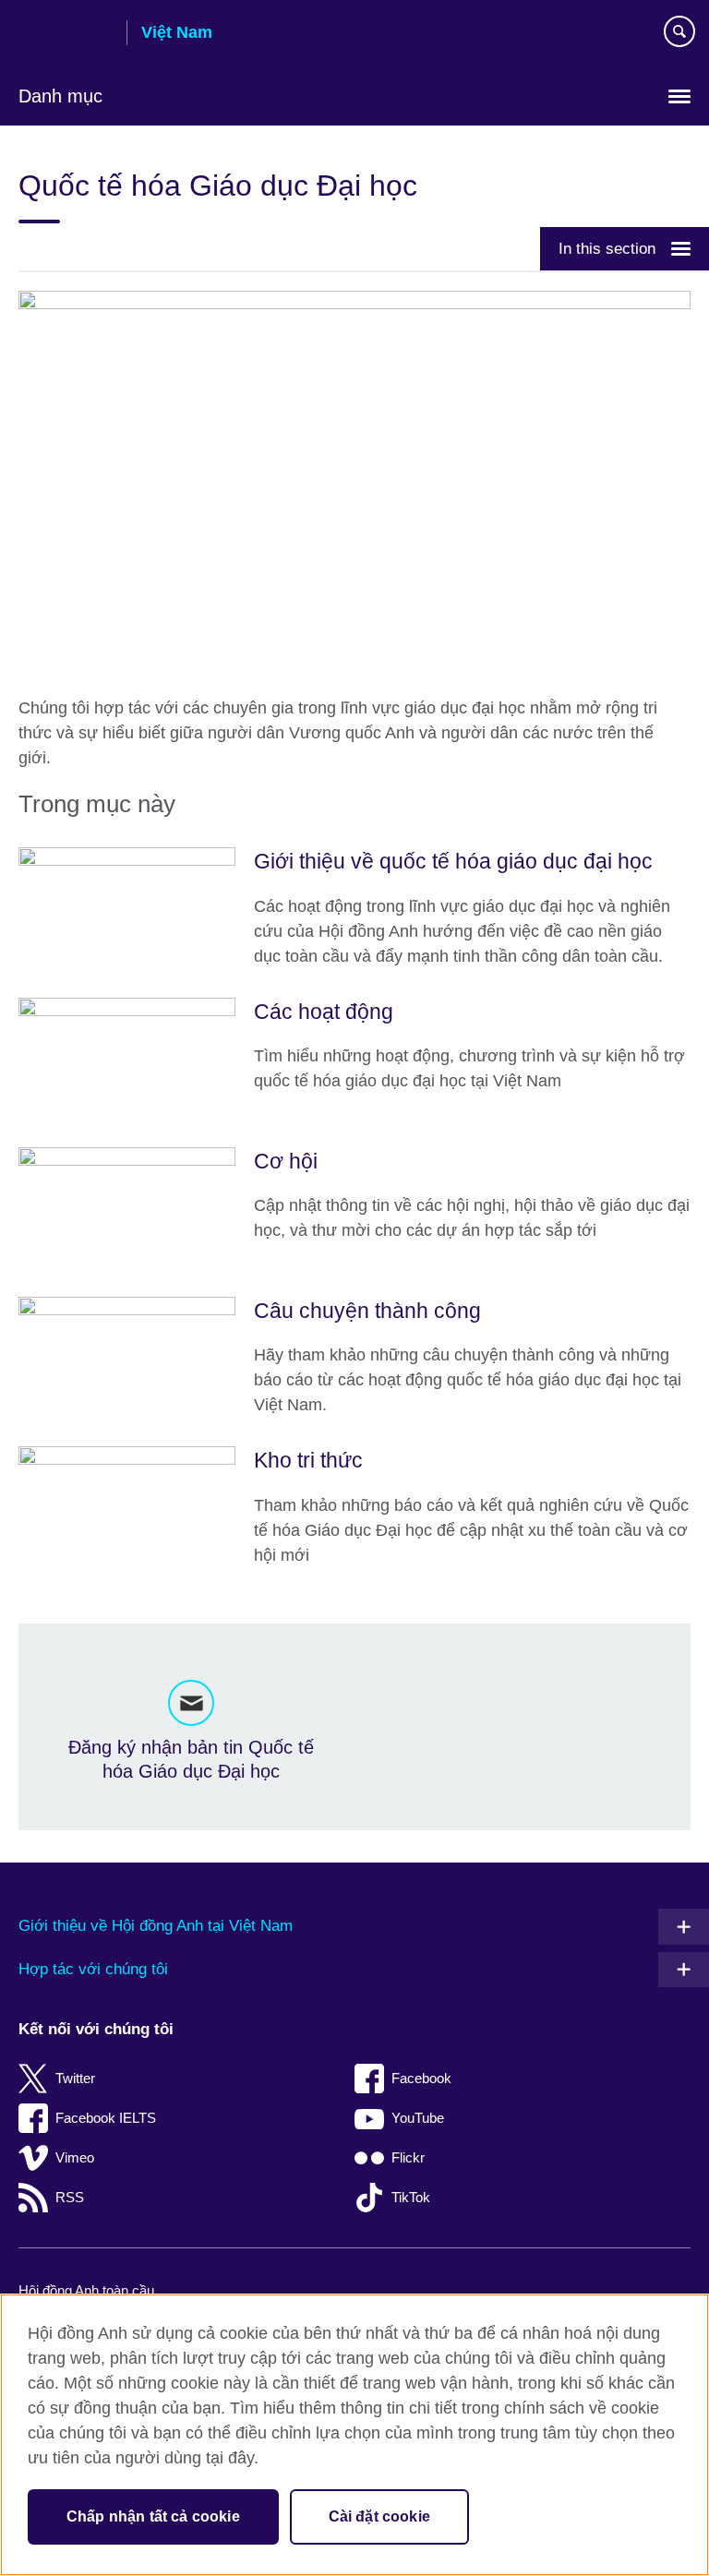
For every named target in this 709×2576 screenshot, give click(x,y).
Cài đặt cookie (379, 2516)
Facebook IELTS (106, 2118)
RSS (70, 2197)
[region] (354, 2435)
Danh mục (60, 96)
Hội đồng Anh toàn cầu (86, 2290)
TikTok (411, 2197)
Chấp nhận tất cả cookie (153, 2516)
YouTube (418, 2118)
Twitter (75, 2078)
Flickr (408, 2157)
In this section (607, 248)
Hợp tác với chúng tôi (93, 1969)
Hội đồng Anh (66, 34)
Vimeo (75, 2157)
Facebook (421, 2078)
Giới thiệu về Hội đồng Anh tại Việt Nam (156, 1926)
